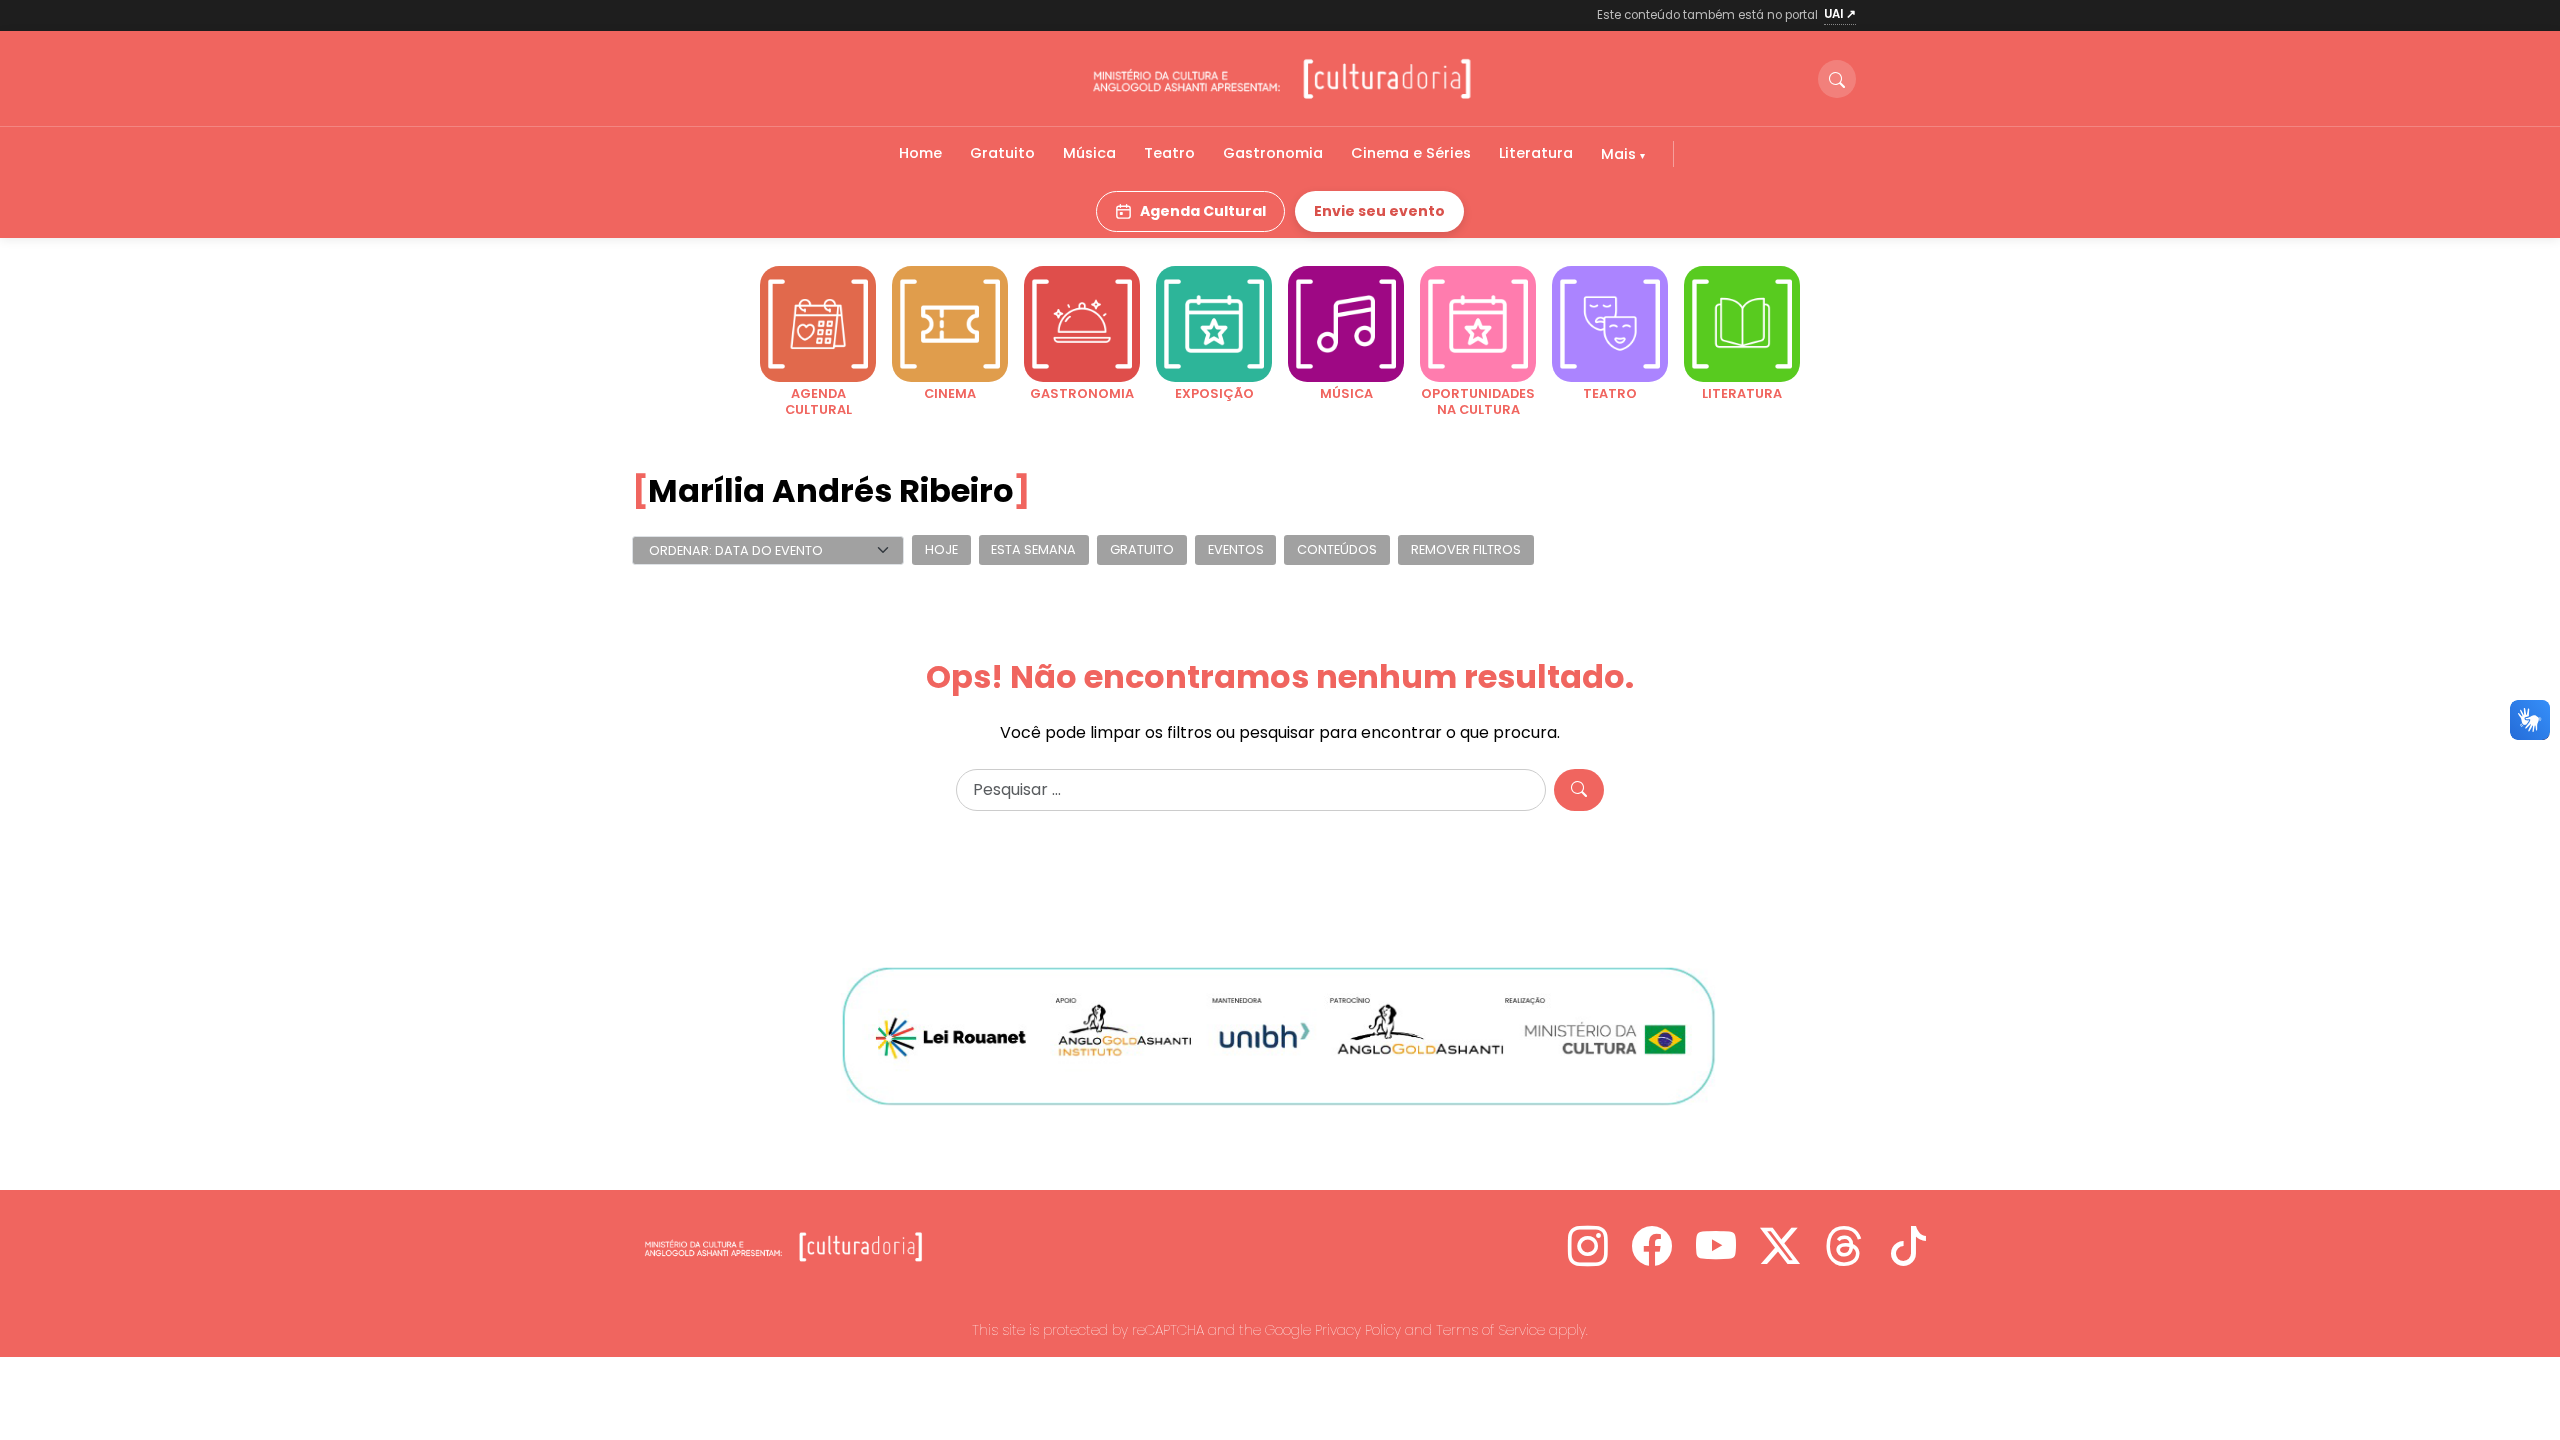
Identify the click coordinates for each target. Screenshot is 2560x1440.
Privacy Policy (1358, 1330)
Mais (1620, 154)
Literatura (1536, 153)
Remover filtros (1466, 550)
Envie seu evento (1379, 211)
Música (1089, 153)
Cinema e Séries (1411, 153)
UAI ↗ (1840, 14)
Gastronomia (1273, 153)
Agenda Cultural (1203, 211)
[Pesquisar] (1579, 790)
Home (920, 153)
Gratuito (1002, 153)
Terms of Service (1490, 1330)
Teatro (1169, 153)
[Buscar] (1837, 79)
